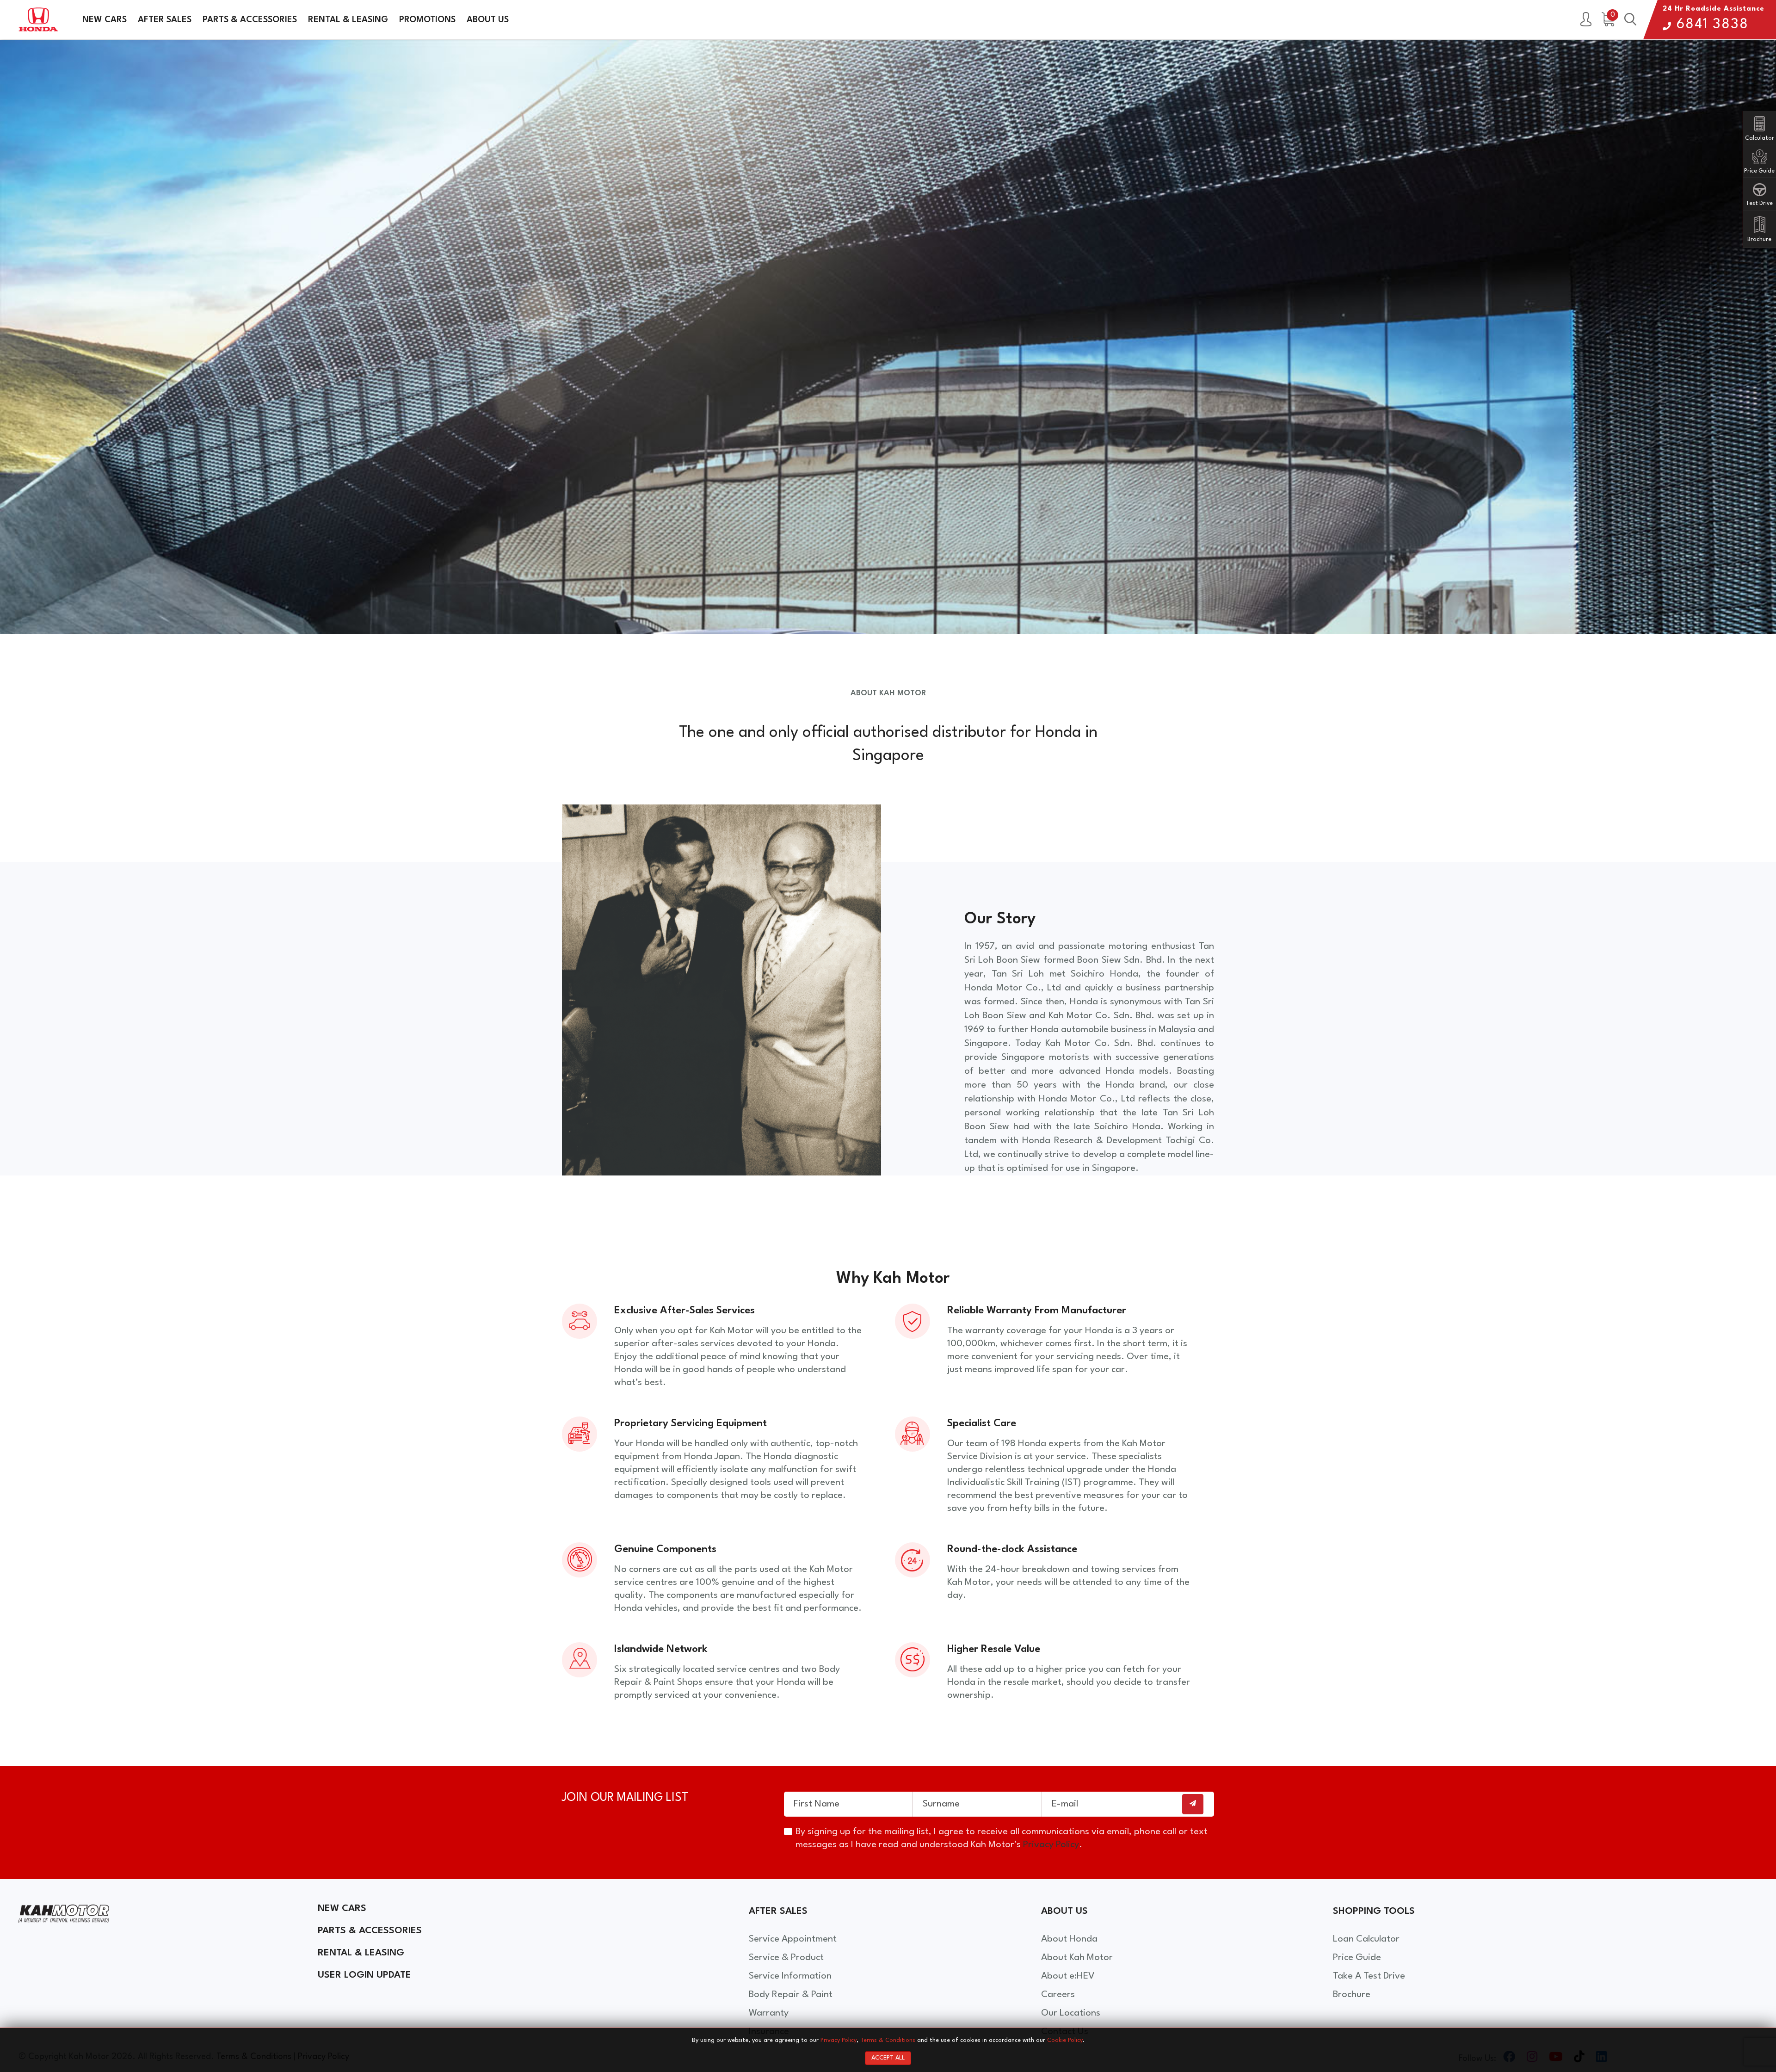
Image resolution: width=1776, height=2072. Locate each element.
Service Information (790, 1976)
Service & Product (786, 1958)
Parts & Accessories (250, 20)
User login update (364, 1975)
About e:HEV (1068, 1976)
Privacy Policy (1051, 1845)
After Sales (165, 20)
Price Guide (1357, 1958)
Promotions (427, 20)
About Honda (1069, 1939)
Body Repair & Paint (791, 1995)
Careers (1058, 1995)
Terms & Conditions (888, 2040)
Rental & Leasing (348, 20)
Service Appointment (793, 1939)
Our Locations (1071, 2013)
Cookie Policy (1065, 2040)
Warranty (769, 2013)
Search (1630, 20)
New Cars (105, 20)
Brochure (1352, 1995)
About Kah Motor (1077, 1958)
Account (1586, 20)
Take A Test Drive (1369, 1976)
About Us (488, 20)
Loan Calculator (1366, 1939)
